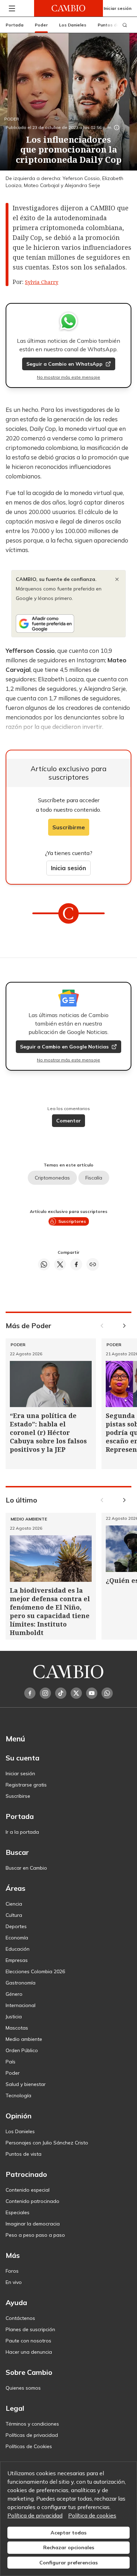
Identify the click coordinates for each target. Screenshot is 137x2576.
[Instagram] (45, 1693)
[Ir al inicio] (68, 8)
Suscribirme (69, 827)
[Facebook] (30, 1693)
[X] (76, 1693)
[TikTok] (61, 1693)
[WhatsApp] (107, 1693)
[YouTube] (92, 1693)
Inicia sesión (68, 868)
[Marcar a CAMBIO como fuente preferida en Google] (68, 624)
